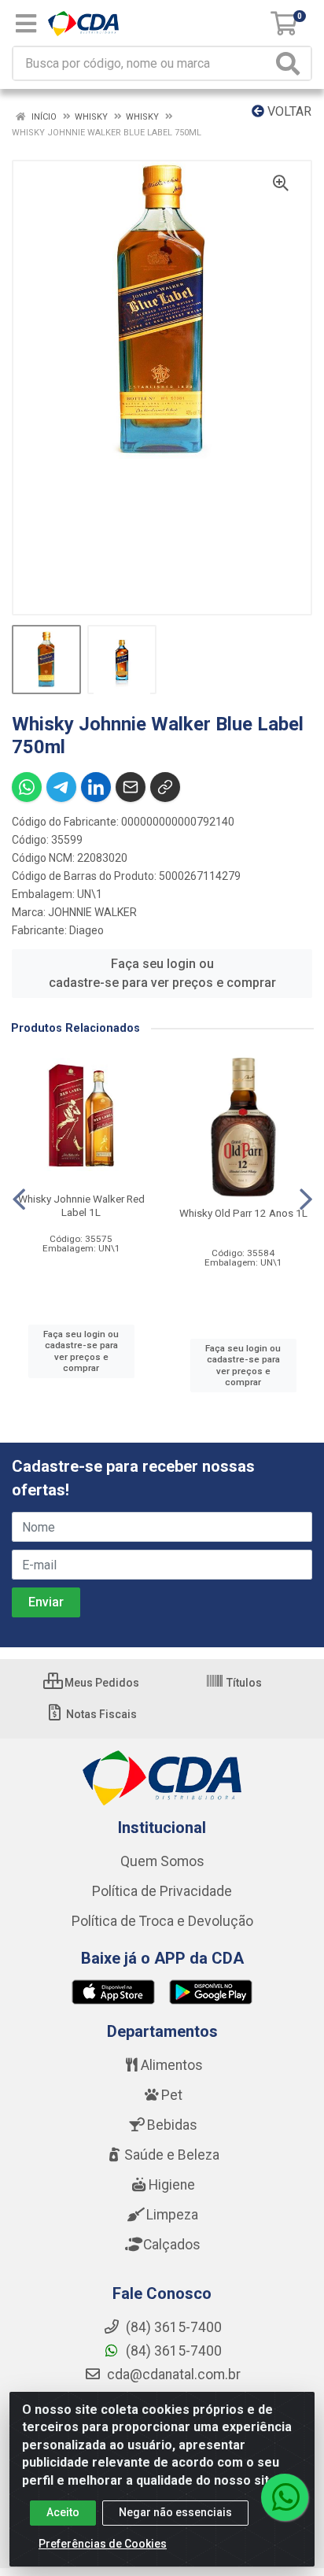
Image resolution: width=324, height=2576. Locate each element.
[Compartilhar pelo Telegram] (61, 787)
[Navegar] (19, 1199)
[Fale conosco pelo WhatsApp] (285, 2497)
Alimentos (172, 2065)
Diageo (87, 930)
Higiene (172, 2185)
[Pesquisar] (291, 63)
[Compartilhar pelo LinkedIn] (96, 787)
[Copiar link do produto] (165, 787)
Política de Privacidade (162, 1891)
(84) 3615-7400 (172, 2351)
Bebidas (172, 2125)
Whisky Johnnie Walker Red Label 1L (81, 1205)
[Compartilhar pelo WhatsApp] (27, 787)
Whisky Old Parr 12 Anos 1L (243, 1213)
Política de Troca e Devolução (162, 1921)
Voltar (288, 111)
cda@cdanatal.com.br (172, 2375)
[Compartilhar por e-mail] (131, 787)
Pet (172, 2095)
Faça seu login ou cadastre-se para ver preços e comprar (162, 973)
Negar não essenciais (175, 2512)
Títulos (243, 1683)
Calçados (172, 2245)
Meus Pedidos (101, 1683)
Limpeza (172, 2215)
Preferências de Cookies (103, 2544)
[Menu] (26, 24)
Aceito (63, 2512)
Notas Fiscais (100, 1714)
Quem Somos (162, 1861)
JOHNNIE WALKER (92, 912)
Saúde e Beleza (172, 2155)
